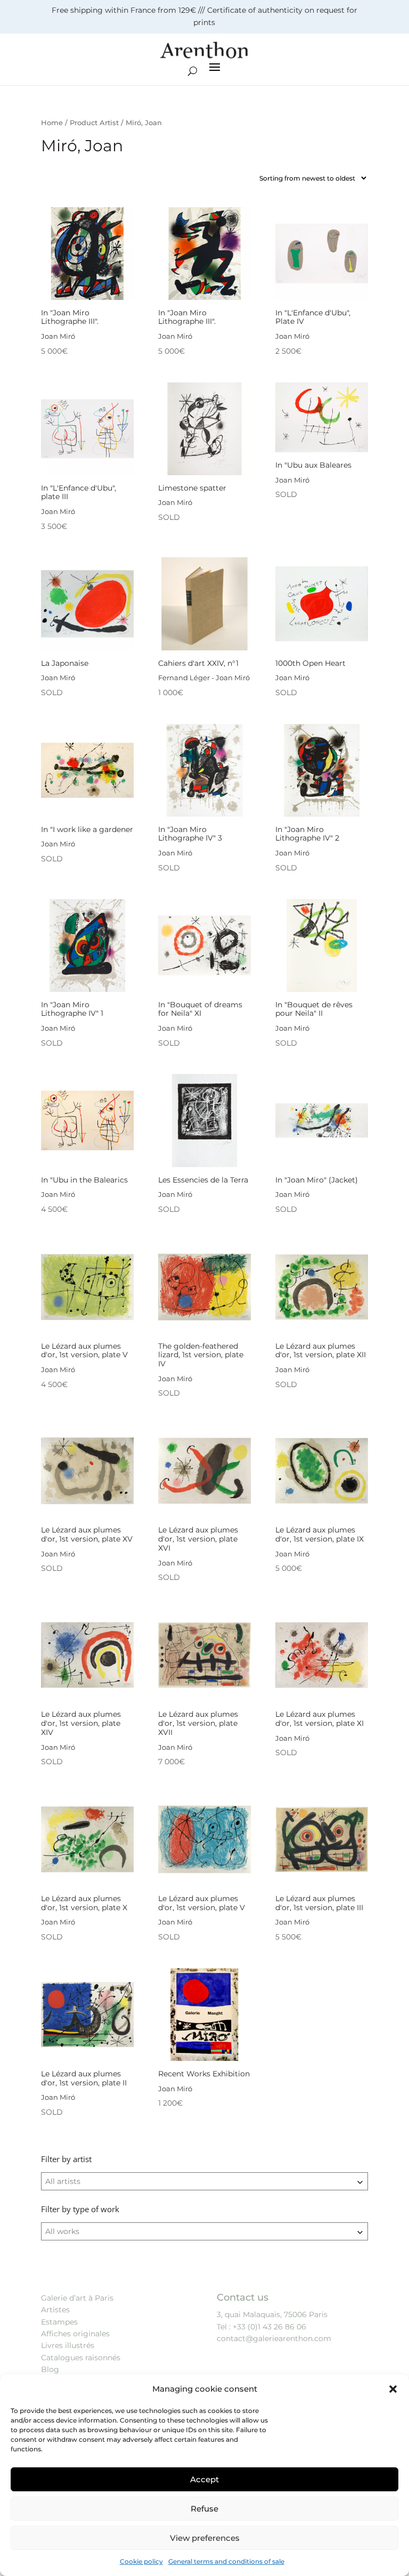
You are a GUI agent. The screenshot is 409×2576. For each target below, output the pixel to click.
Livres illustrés (68, 2345)
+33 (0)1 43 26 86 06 (269, 2327)
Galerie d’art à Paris (77, 2298)
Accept (204, 2479)
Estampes (59, 2322)
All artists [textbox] (63, 2181)
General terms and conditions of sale (226, 2561)
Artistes (55, 2310)
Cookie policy (141, 2561)
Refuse (204, 2509)
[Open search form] (193, 71)
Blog (50, 2369)
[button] (393, 2389)
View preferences (205, 2538)
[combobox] (204, 2181)
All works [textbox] (62, 2231)
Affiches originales (75, 2334)
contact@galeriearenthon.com (274, 2338)
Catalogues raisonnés (81, 2358)
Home (52, 123)
